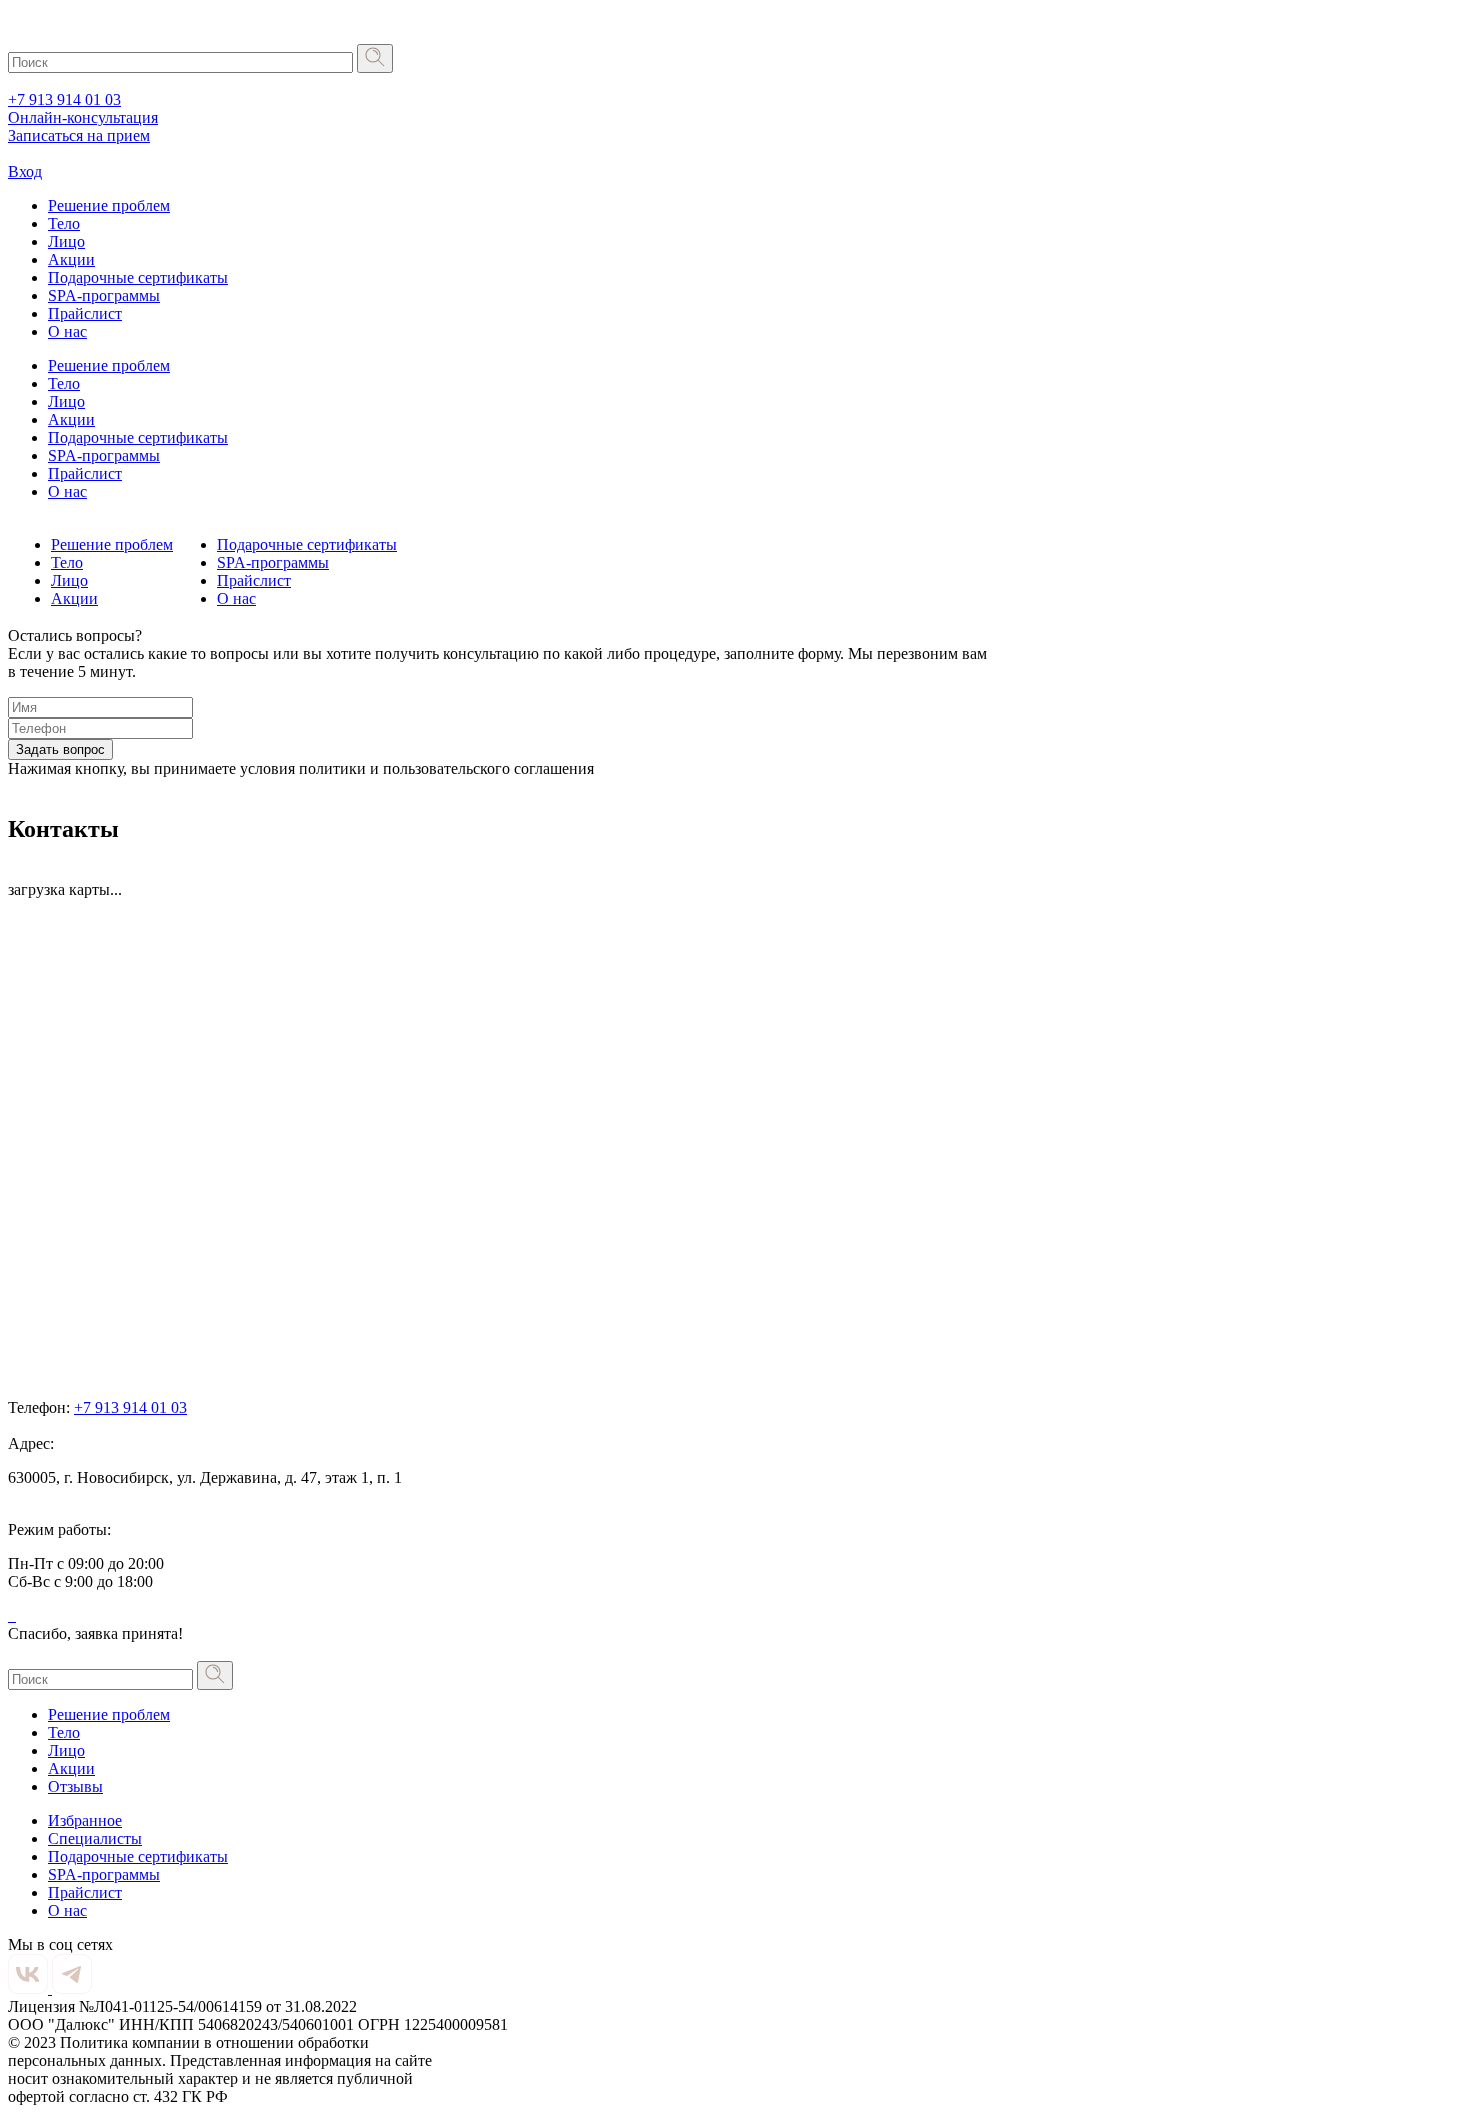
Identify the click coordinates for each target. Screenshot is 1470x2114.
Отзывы (75, 1786)
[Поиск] (375, 58)
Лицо (66, 241)
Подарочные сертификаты (138, 277)
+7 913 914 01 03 (64, 99)
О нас (67, 331)
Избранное (85, 1820)
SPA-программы (104, 295)
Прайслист (85, 313)
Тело (64, 223)
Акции (71, 259)
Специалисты (95, 1838)
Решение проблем (109, 205)
